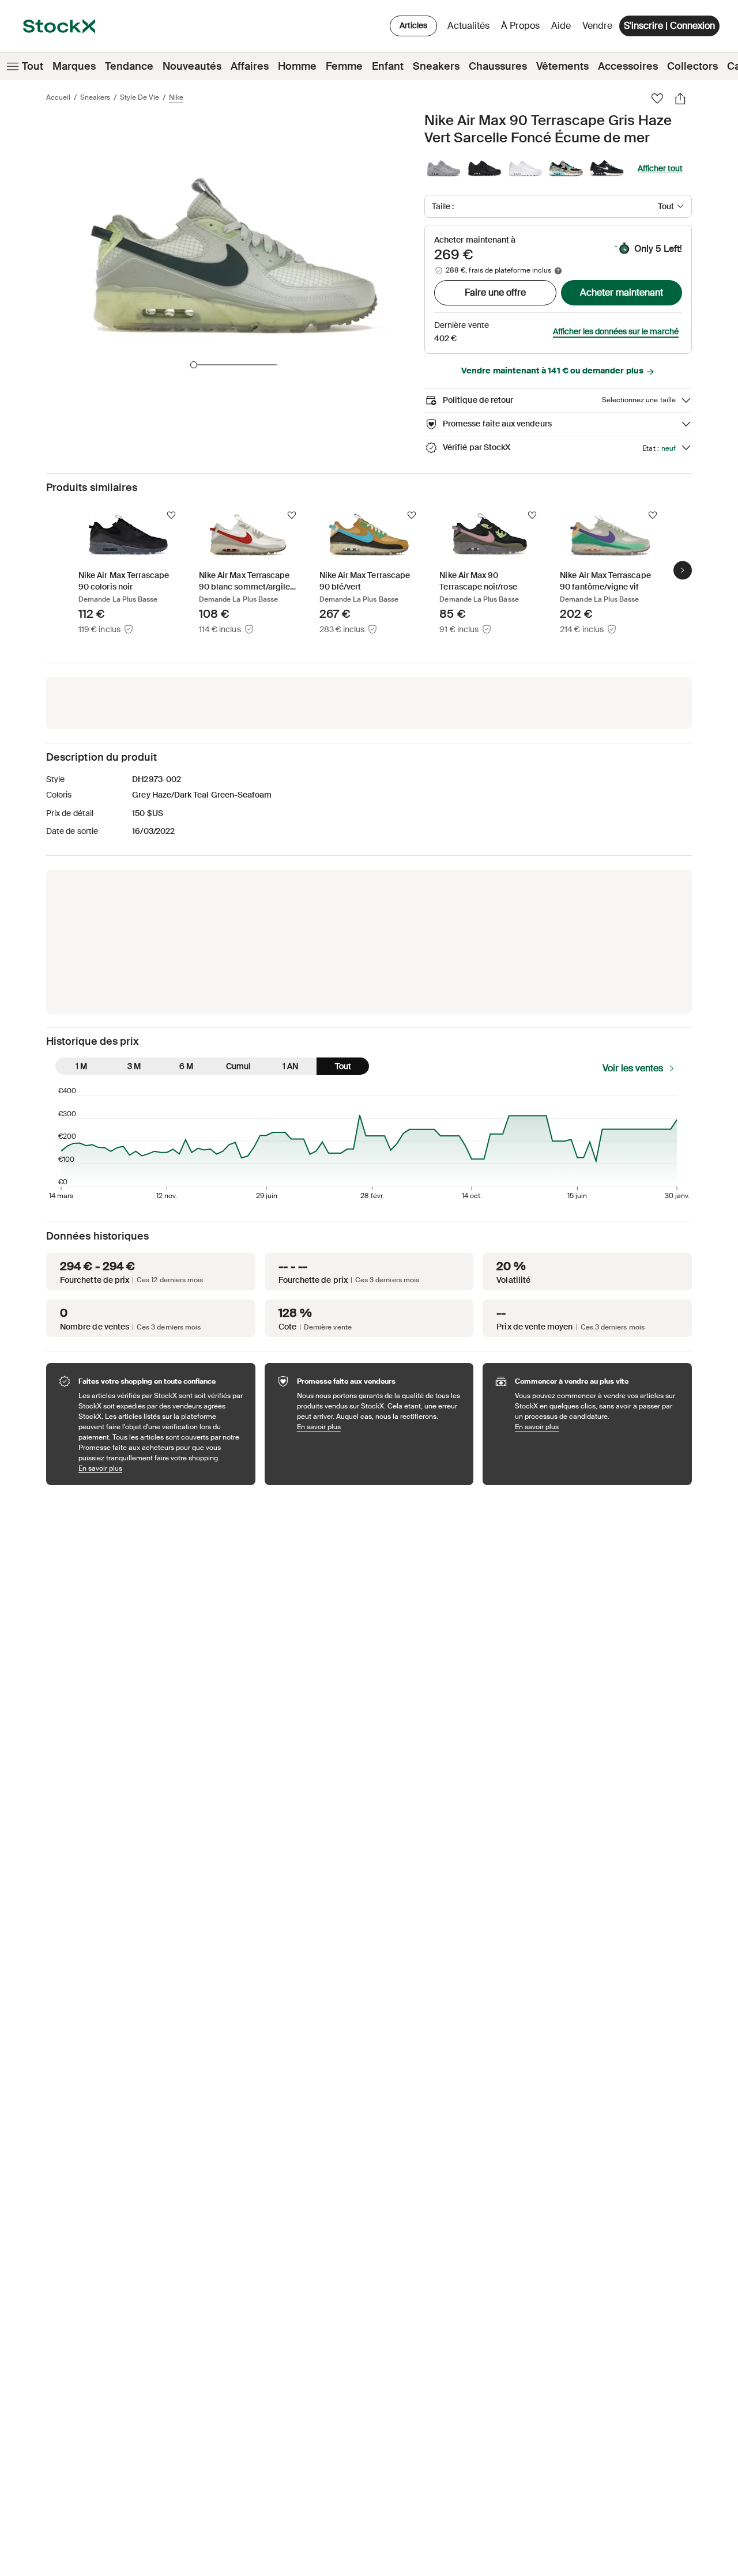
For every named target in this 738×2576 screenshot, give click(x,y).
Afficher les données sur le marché (616, 331)
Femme (344, 66)
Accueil (58, 97)
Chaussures (498, 66)
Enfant (388, 66)
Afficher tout (660, 168)
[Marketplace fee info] (558, 271)
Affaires (250, 66)
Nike (176, 97)
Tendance (129, 66)
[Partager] (680, 99)
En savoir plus (161, 1468)
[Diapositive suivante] (683, 570)
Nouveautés (192, 66)
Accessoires (628, 66)
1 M (81, 1066)
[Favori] (657, 99)
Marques (74, 66)
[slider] (194, 365)
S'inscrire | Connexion (669, 26)
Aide (561, 26)
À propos (522, 29)
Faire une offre (495, 292)
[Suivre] (171, 515)
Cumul (238, 1066)
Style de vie (140, 97)
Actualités (468, 26)
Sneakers (436, 66)
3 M (134, 1066)
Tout (33, 66)
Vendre (597, 26)
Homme (297, 66)
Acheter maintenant (622, 292)
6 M (186, 1066)
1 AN (291, 1066)
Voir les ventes (633, 1068)
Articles (413, 25)
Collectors (692, 66)
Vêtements (562, 66)
